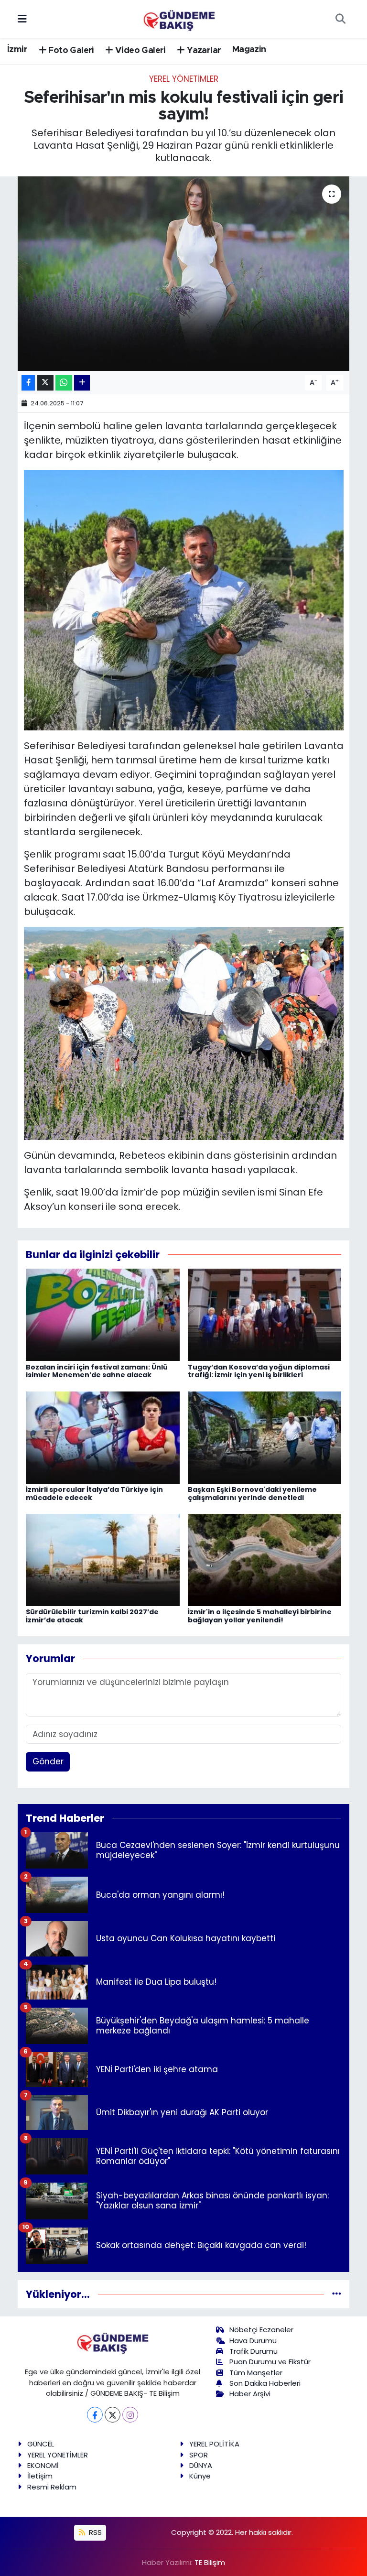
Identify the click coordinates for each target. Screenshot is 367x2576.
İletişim (40, 2476)
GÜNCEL (41, 2444)
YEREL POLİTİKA (214, 2444)
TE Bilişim (210, 2562)
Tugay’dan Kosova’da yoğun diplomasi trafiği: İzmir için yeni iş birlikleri (259, 1371)
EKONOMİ (43, 2465)
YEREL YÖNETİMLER (184, 79)
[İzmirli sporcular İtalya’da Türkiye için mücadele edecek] (103, 1437)
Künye (200, 2476)
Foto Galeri (70, 51)
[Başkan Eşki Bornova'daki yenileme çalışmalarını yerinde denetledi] (265, 1437)
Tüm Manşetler (256, 2373)
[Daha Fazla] (82, 383)
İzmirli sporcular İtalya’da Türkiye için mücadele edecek (94, 1494)
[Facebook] (95, 2415)
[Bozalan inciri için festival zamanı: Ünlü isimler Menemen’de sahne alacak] (103, 1314)
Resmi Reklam (52, 2487)
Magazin (249, 50)
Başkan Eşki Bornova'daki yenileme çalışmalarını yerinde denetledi (252, 1494)
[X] (113, 2415)
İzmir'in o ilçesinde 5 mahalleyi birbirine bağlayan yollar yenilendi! (260, 1616)
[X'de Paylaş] (45, 383)
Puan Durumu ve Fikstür (270, 2362)
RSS (94, 2532)
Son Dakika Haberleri (265, 2383)
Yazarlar (203, 51)
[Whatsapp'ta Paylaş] (64, 383)
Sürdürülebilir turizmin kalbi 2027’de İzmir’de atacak (92, 1616)
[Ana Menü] (22, 19)
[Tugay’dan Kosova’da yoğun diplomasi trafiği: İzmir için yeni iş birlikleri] (265, 1314)
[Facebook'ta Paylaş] (28, 383)
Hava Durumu (253, 2341)
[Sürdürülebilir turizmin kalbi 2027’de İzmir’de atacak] (103, 1559)
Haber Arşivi (250, 2394)
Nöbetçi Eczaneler (261, 2330)
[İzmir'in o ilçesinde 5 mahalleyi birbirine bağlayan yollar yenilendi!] (265, 1559)
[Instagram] (130, 2415)
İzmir (17, 50)
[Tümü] (337, 2294)
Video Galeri (140, 51)
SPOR (199, 2455)
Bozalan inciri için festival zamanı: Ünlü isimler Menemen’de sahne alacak (97, 1371)
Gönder (48, 1761)
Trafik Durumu (254, 2351)
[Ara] (340, 19)
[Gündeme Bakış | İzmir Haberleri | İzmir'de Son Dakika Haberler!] (179, 18)
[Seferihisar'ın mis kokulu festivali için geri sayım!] (184, 274)
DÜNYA (201, 2465)
